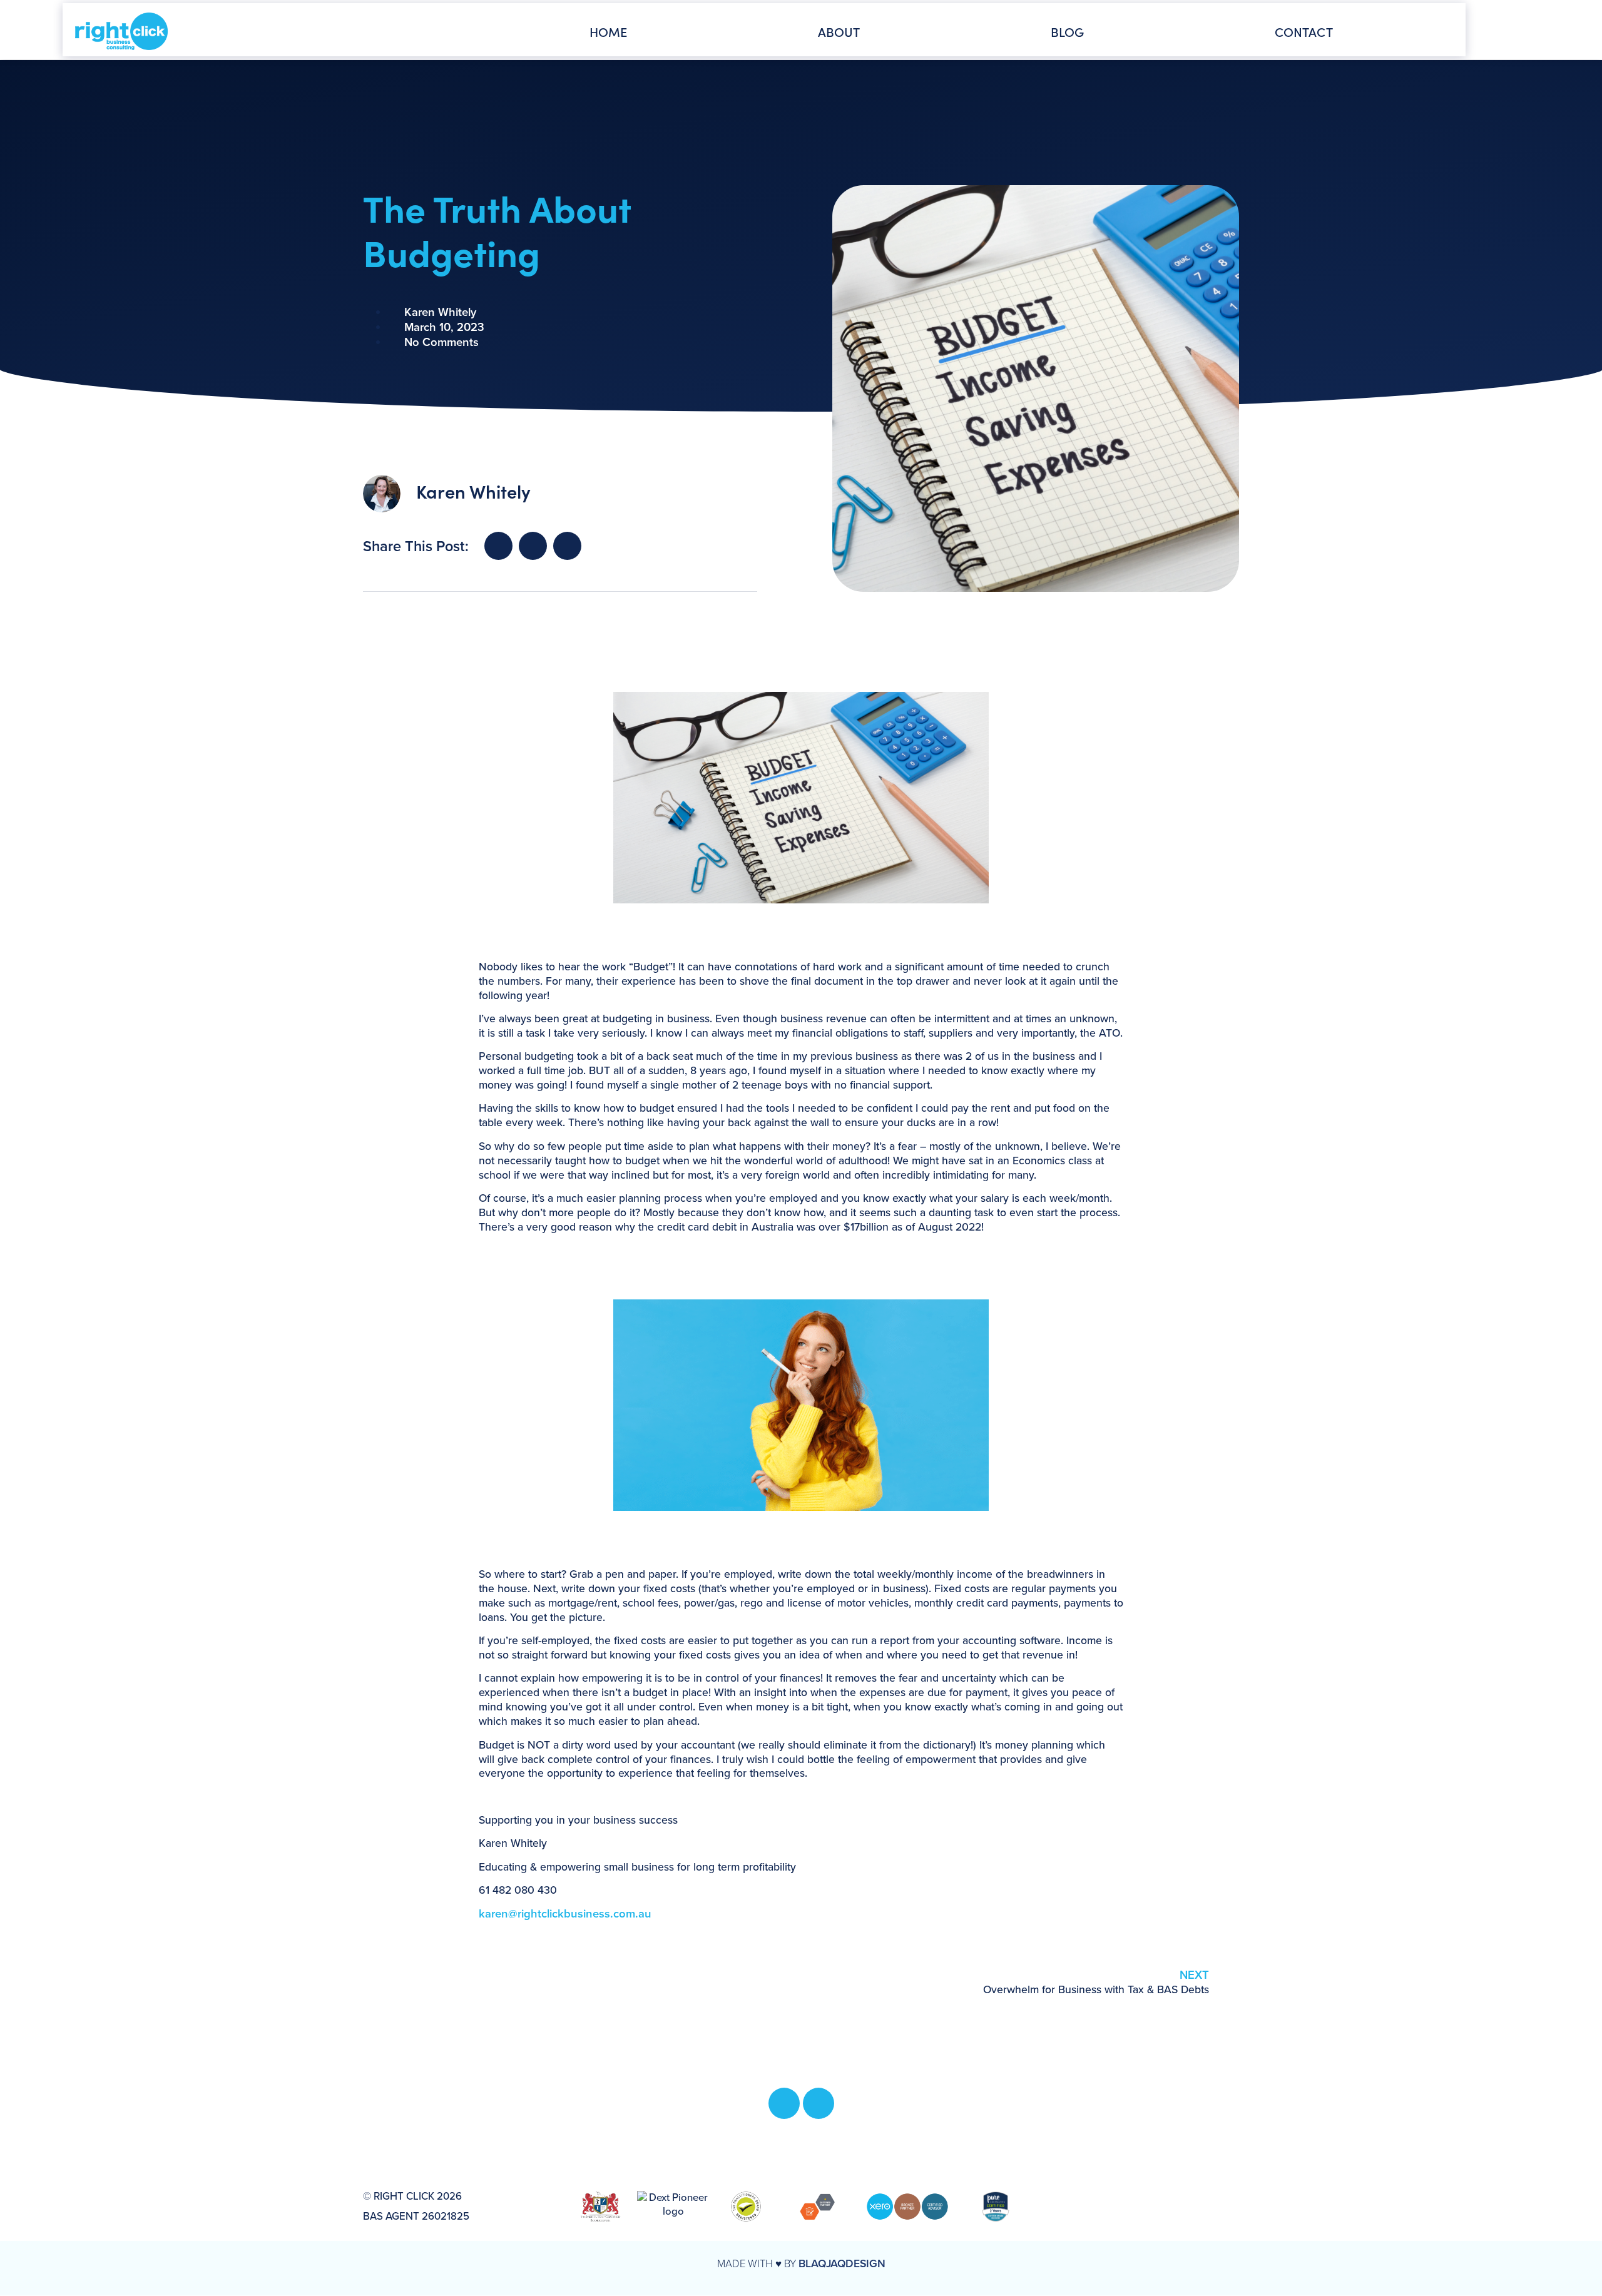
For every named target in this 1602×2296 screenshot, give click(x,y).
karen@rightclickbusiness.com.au (565, 1913)
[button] (498, 546)
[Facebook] (784, 2103)
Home (608, 31)
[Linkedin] (819, 2103)
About (839, 31)
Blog (1067, 31)
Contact (1304, 31)
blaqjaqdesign (842, 2263)
